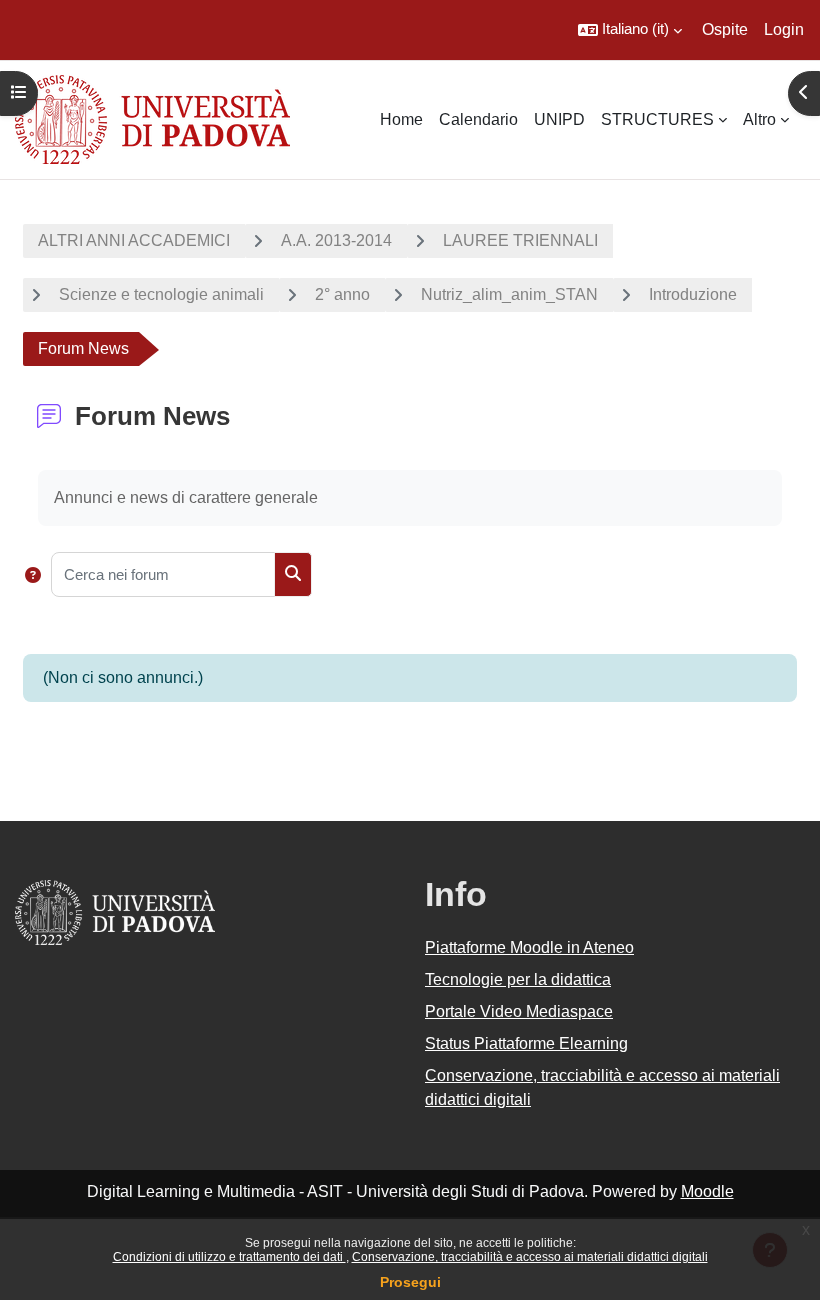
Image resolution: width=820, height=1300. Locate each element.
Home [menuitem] (401, 119)
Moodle (707, 1191)
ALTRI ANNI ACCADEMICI (134, 240)
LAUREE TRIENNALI (520, 240)
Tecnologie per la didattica (518, 979)
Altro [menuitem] (759, 119)
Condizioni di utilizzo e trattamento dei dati (229, 1257)
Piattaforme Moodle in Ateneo (529, 947)
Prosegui (410, 1282)
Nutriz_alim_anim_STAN (509, 294)
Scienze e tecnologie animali (161, 294)
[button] (630, 30)
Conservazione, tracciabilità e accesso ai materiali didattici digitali (530, 1257)
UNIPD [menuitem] (559, 119)
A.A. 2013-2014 (336, 240)
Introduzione (693, 294)
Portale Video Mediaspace (519, 1011)
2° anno (342, 294)
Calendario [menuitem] (478, 119)
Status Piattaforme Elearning (526, 1043)
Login (784, 29)
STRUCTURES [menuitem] (657, 119)
